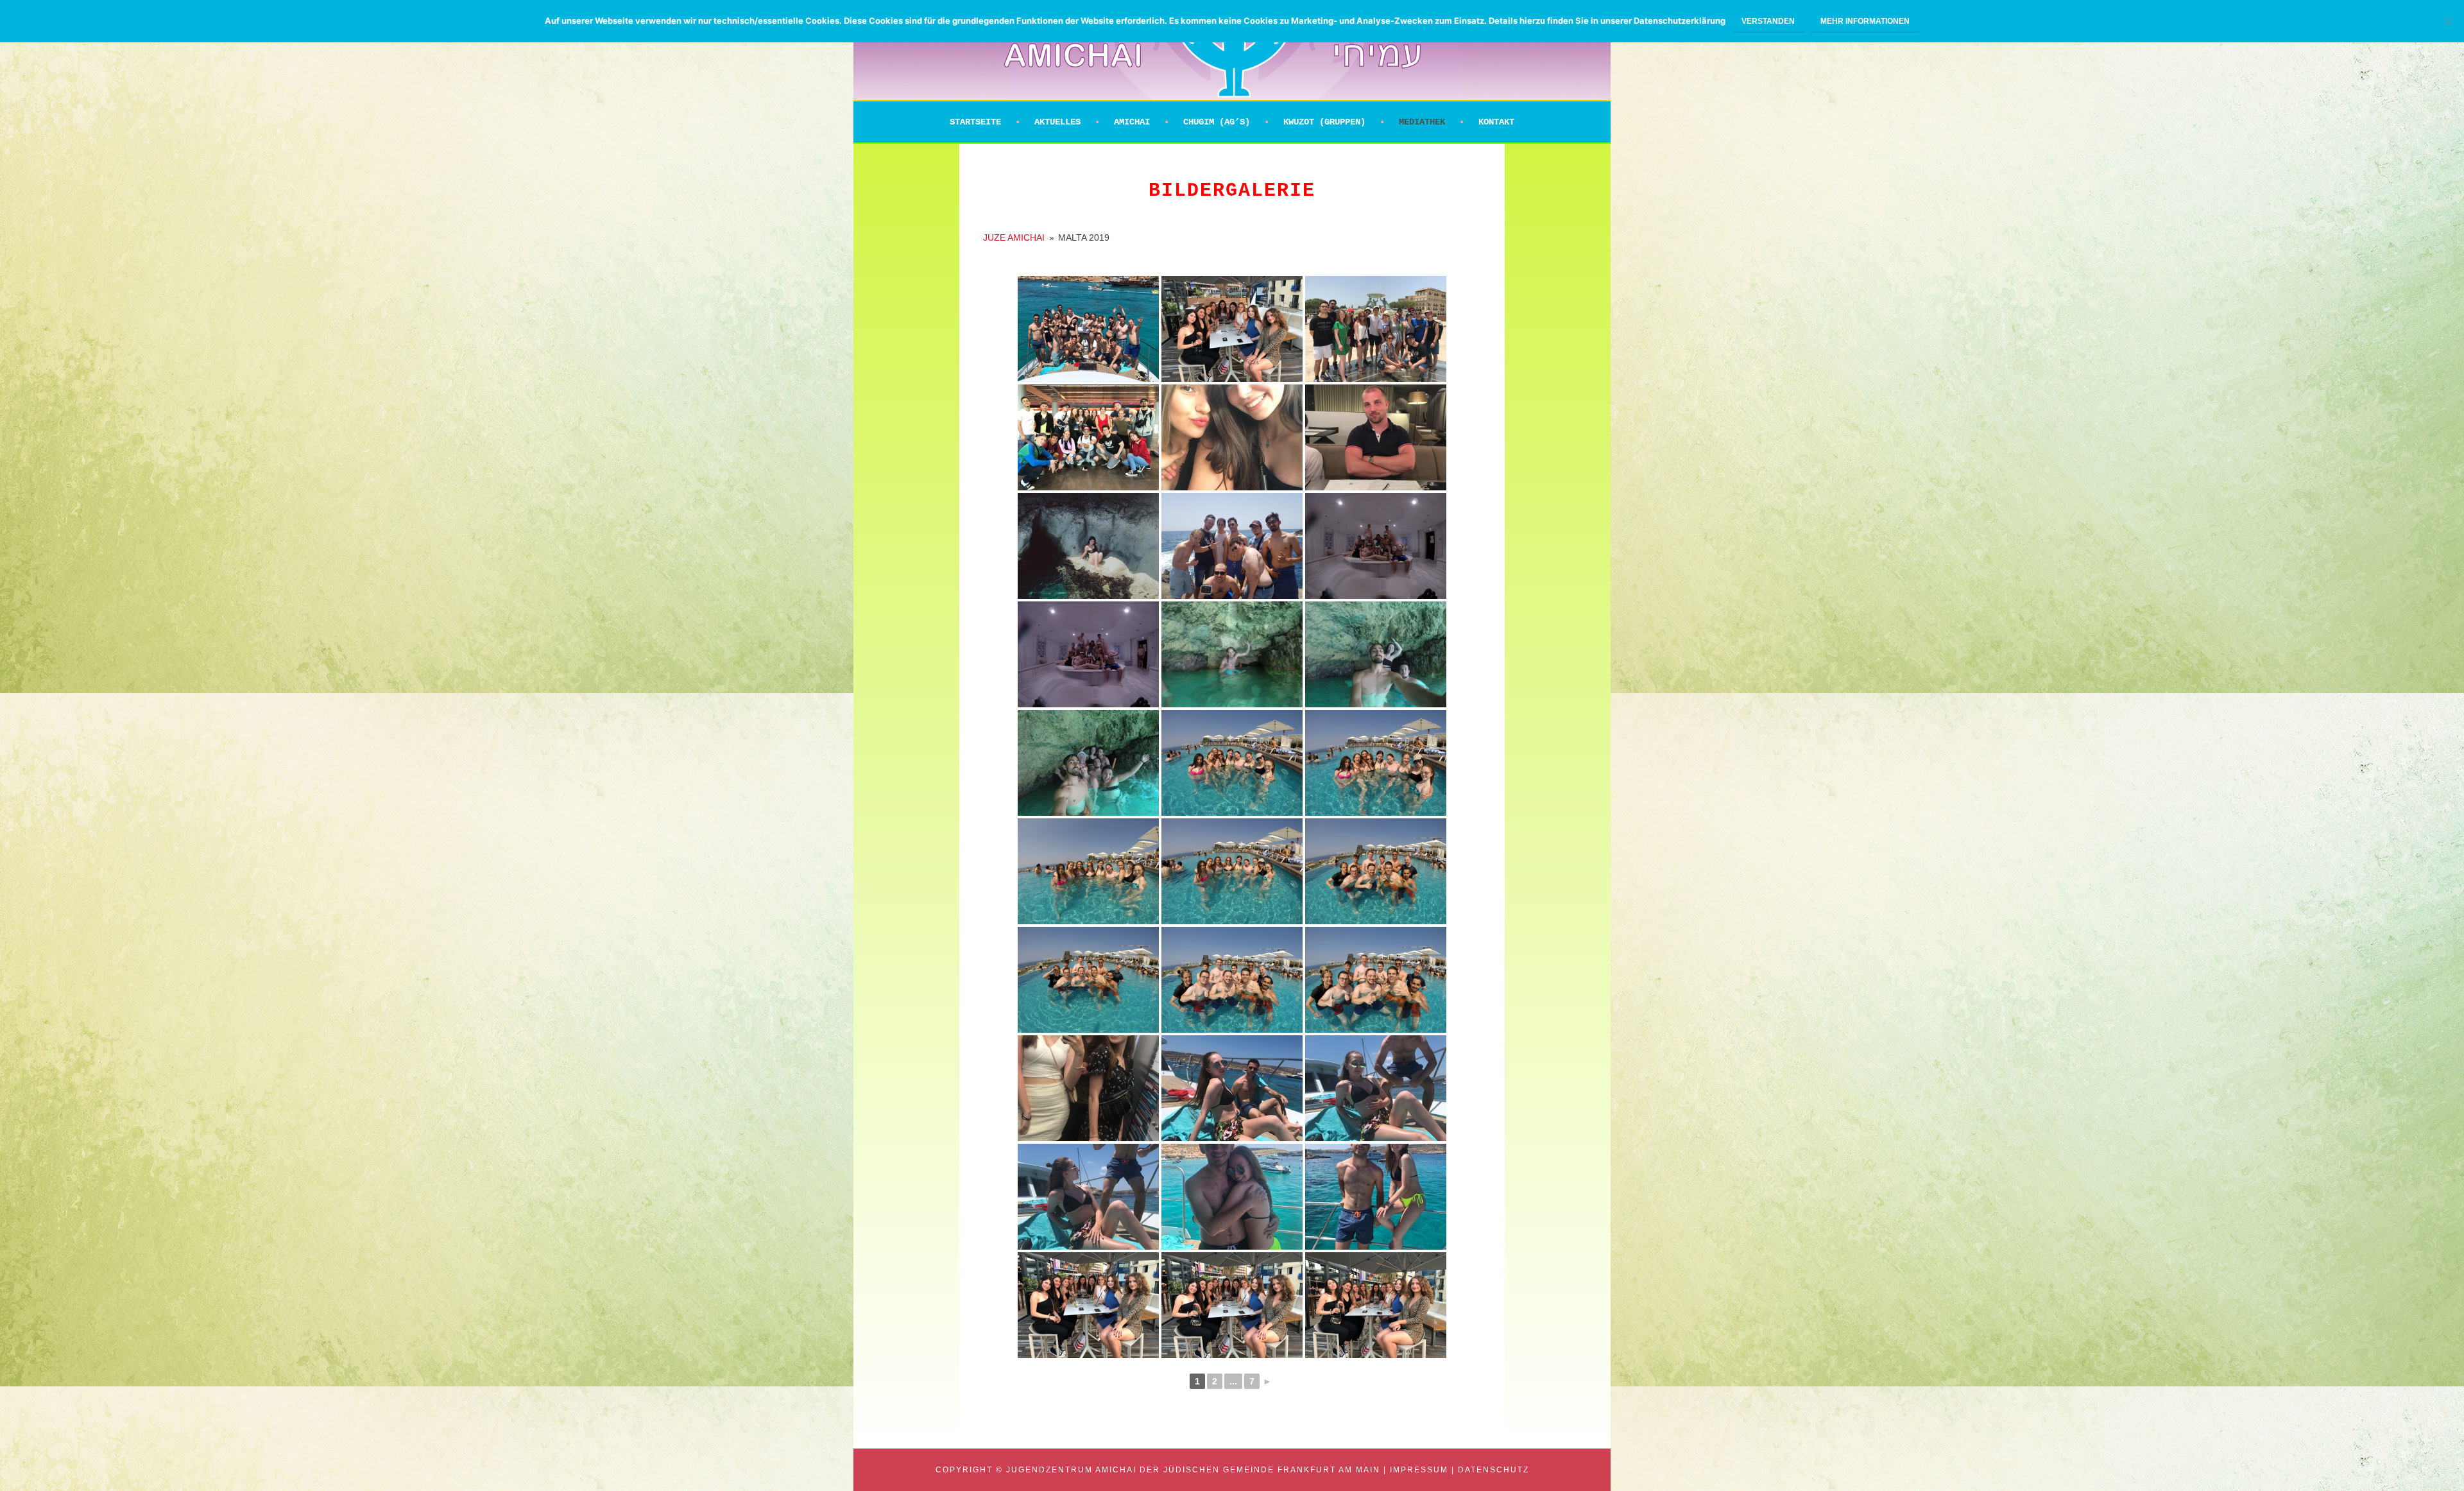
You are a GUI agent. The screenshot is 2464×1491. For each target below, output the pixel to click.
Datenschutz (1493, 1470)
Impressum (1419, 1470)
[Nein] (2448, 21)
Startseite (975, 122)
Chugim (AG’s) (1217, 122)
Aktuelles (1057, 122)
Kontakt (1496, 122)
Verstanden (1768, 21)
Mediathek (1422, 122)
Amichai (1132, 122)
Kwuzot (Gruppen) (1324, 122)
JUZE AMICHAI (1014, 237)
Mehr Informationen (1865, 21)
